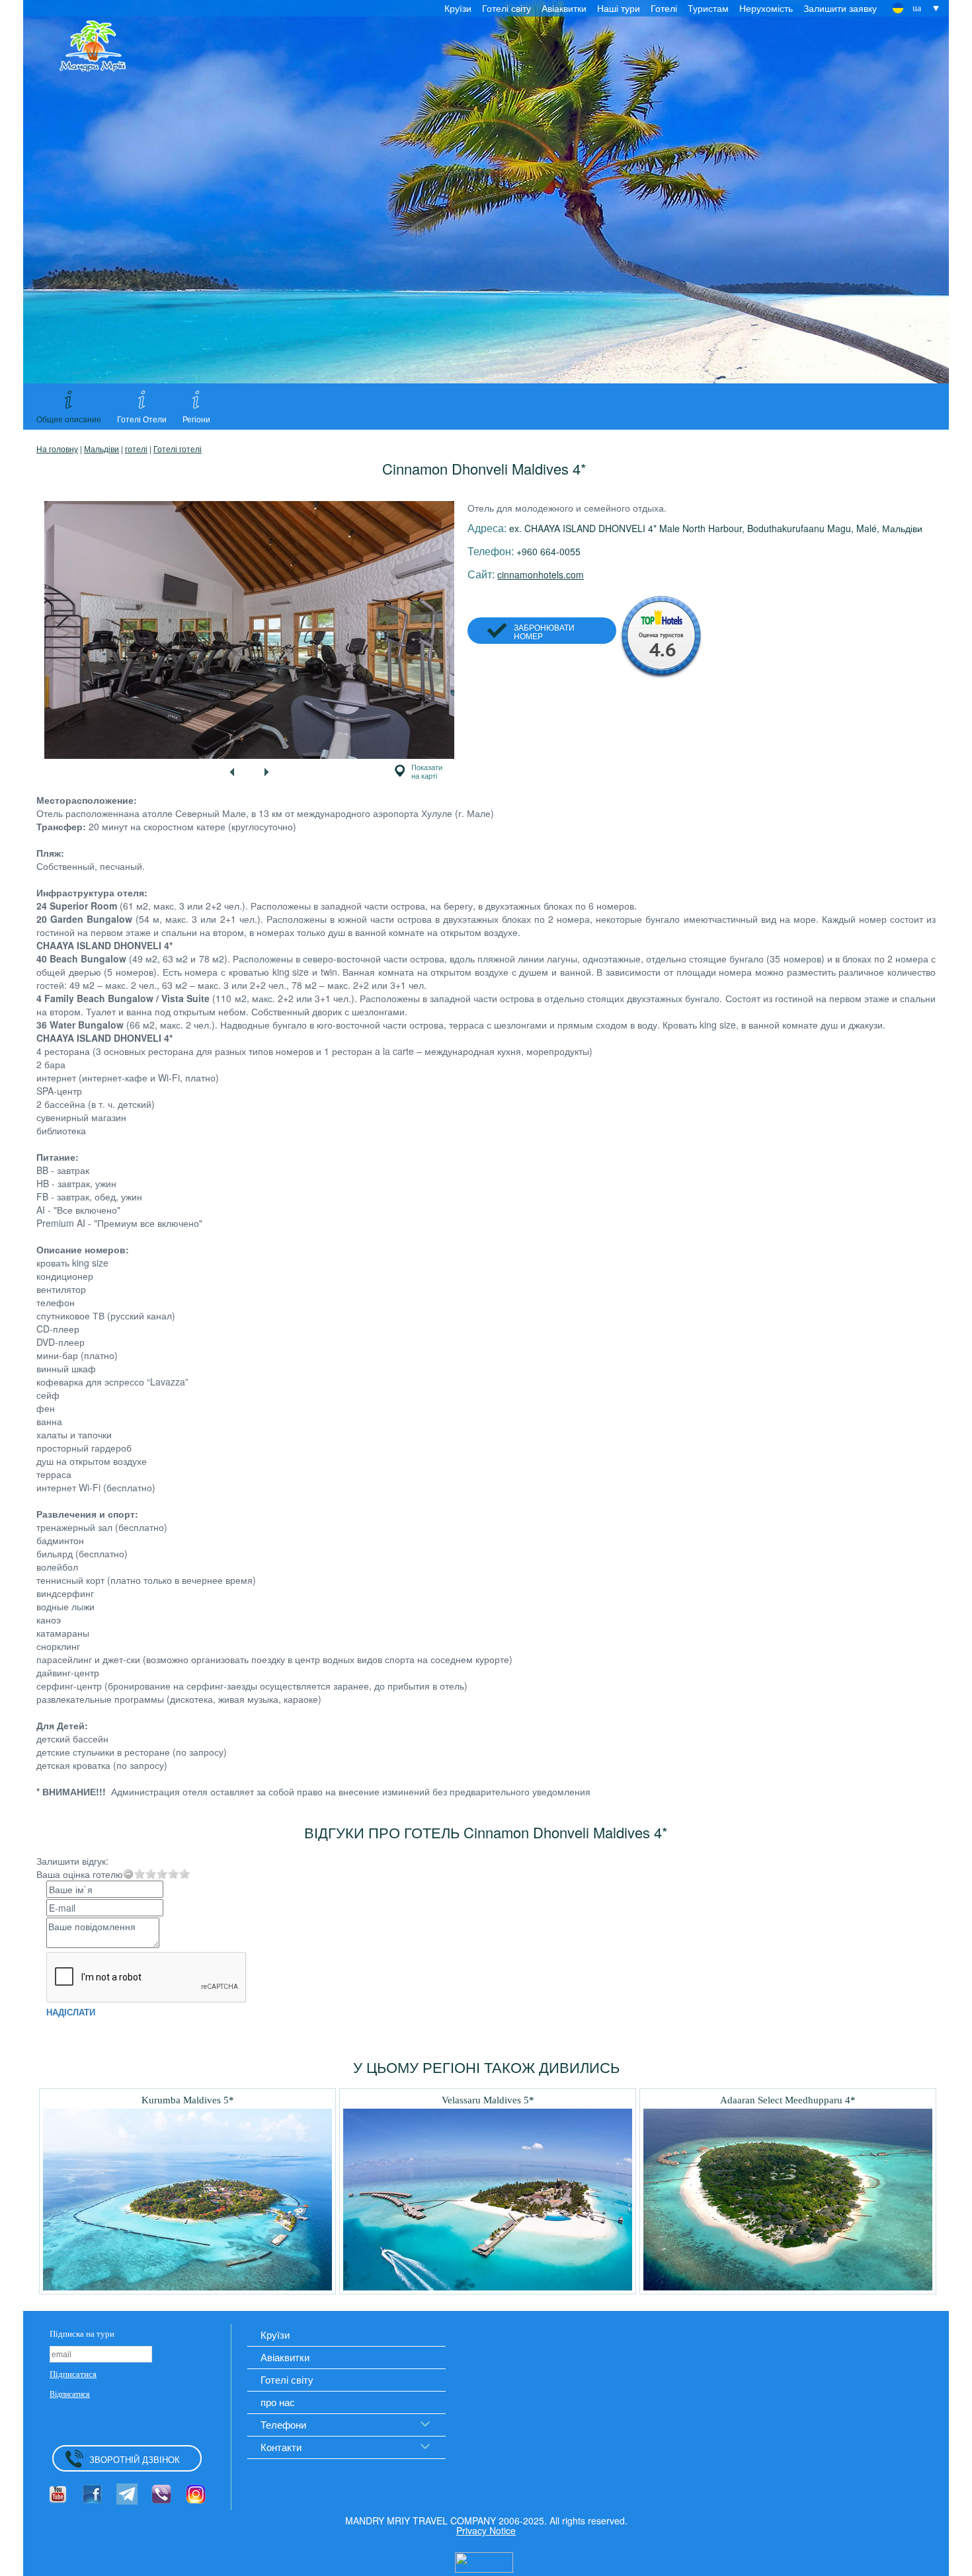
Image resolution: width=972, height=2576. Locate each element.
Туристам (708, 8)
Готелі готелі (178, 449)
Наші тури (619, 8)
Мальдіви (101, 449)
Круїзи (458, 8)
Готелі (664, 8)
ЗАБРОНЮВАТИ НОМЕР (544, 631)
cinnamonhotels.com (541, 574)
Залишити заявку (840, 8)
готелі (136, 449)
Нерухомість (766, 8)
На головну (57, 449)
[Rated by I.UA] (484, 2561)
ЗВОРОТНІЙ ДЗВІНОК (135, 2459)
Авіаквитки (564, 8)
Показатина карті (427, 771)
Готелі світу (506, 8)
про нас (278, 2402)
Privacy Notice (486, 2530)
